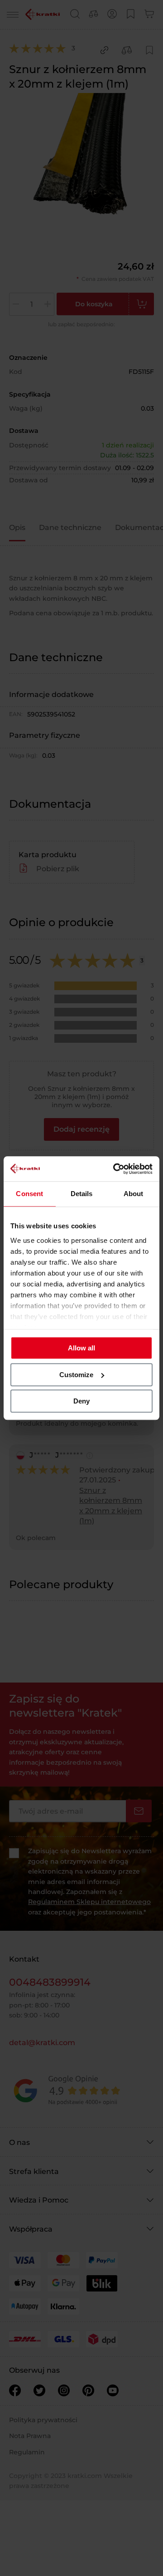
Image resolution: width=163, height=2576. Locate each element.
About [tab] (134, 1194)
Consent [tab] (29, 1194)
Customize (76, 1375)
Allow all (81, 1348)
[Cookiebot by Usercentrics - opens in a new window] (115, 1169)
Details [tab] (82, 1194)
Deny (81, 1401)
